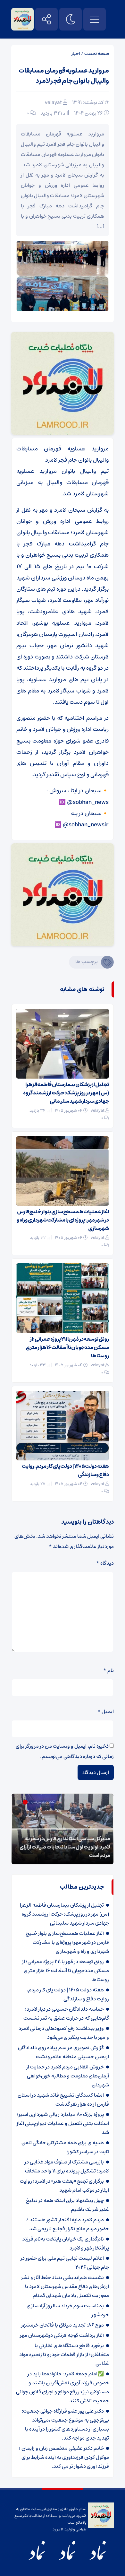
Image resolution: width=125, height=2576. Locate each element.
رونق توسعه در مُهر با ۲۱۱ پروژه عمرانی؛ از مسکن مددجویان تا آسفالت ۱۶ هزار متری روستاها (67, 1347)
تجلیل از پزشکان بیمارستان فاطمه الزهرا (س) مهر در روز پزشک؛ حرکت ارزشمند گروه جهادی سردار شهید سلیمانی (66, 1093)
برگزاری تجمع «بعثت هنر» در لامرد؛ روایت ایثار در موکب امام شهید (64, 2186)
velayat (53, 102)
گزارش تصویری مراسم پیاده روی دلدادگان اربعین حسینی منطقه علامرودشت (63, 2052)
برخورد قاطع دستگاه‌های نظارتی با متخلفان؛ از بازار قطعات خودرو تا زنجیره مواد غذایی (64, 2354)
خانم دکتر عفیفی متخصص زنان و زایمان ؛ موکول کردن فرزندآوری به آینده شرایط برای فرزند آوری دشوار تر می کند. (64, 2457)
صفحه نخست (97, 54)
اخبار (76, 54)
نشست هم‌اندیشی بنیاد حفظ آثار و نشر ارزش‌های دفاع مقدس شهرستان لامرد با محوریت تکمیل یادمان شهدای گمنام (65, 2286)
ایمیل (106, 1711)
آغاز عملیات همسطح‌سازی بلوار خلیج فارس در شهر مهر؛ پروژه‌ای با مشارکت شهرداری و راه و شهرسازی (63, 1220)
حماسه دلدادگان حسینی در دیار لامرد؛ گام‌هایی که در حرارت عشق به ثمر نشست (66, 2014)
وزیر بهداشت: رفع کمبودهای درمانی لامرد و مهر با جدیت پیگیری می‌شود (64, 2033)
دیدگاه (105, 1563)
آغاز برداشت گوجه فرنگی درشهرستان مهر (62, 2335)
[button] (32, 1802)
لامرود (58, 2529)
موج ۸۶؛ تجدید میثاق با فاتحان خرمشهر (63, 2325)
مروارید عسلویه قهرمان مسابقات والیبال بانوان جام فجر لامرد (64, 76)
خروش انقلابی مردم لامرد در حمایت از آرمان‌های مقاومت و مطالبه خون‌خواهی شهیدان (68, 2076)
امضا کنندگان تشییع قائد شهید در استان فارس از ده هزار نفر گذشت (63, 2100)
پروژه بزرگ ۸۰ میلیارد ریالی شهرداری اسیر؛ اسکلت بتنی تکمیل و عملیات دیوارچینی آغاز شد (63, 2123)
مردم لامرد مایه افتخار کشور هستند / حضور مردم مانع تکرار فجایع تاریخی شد (67, 2224)
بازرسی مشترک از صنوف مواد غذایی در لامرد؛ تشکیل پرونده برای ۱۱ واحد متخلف (67, 2166)
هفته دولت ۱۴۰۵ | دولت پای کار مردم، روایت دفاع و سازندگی (65, 1470)
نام (108, 1670)
